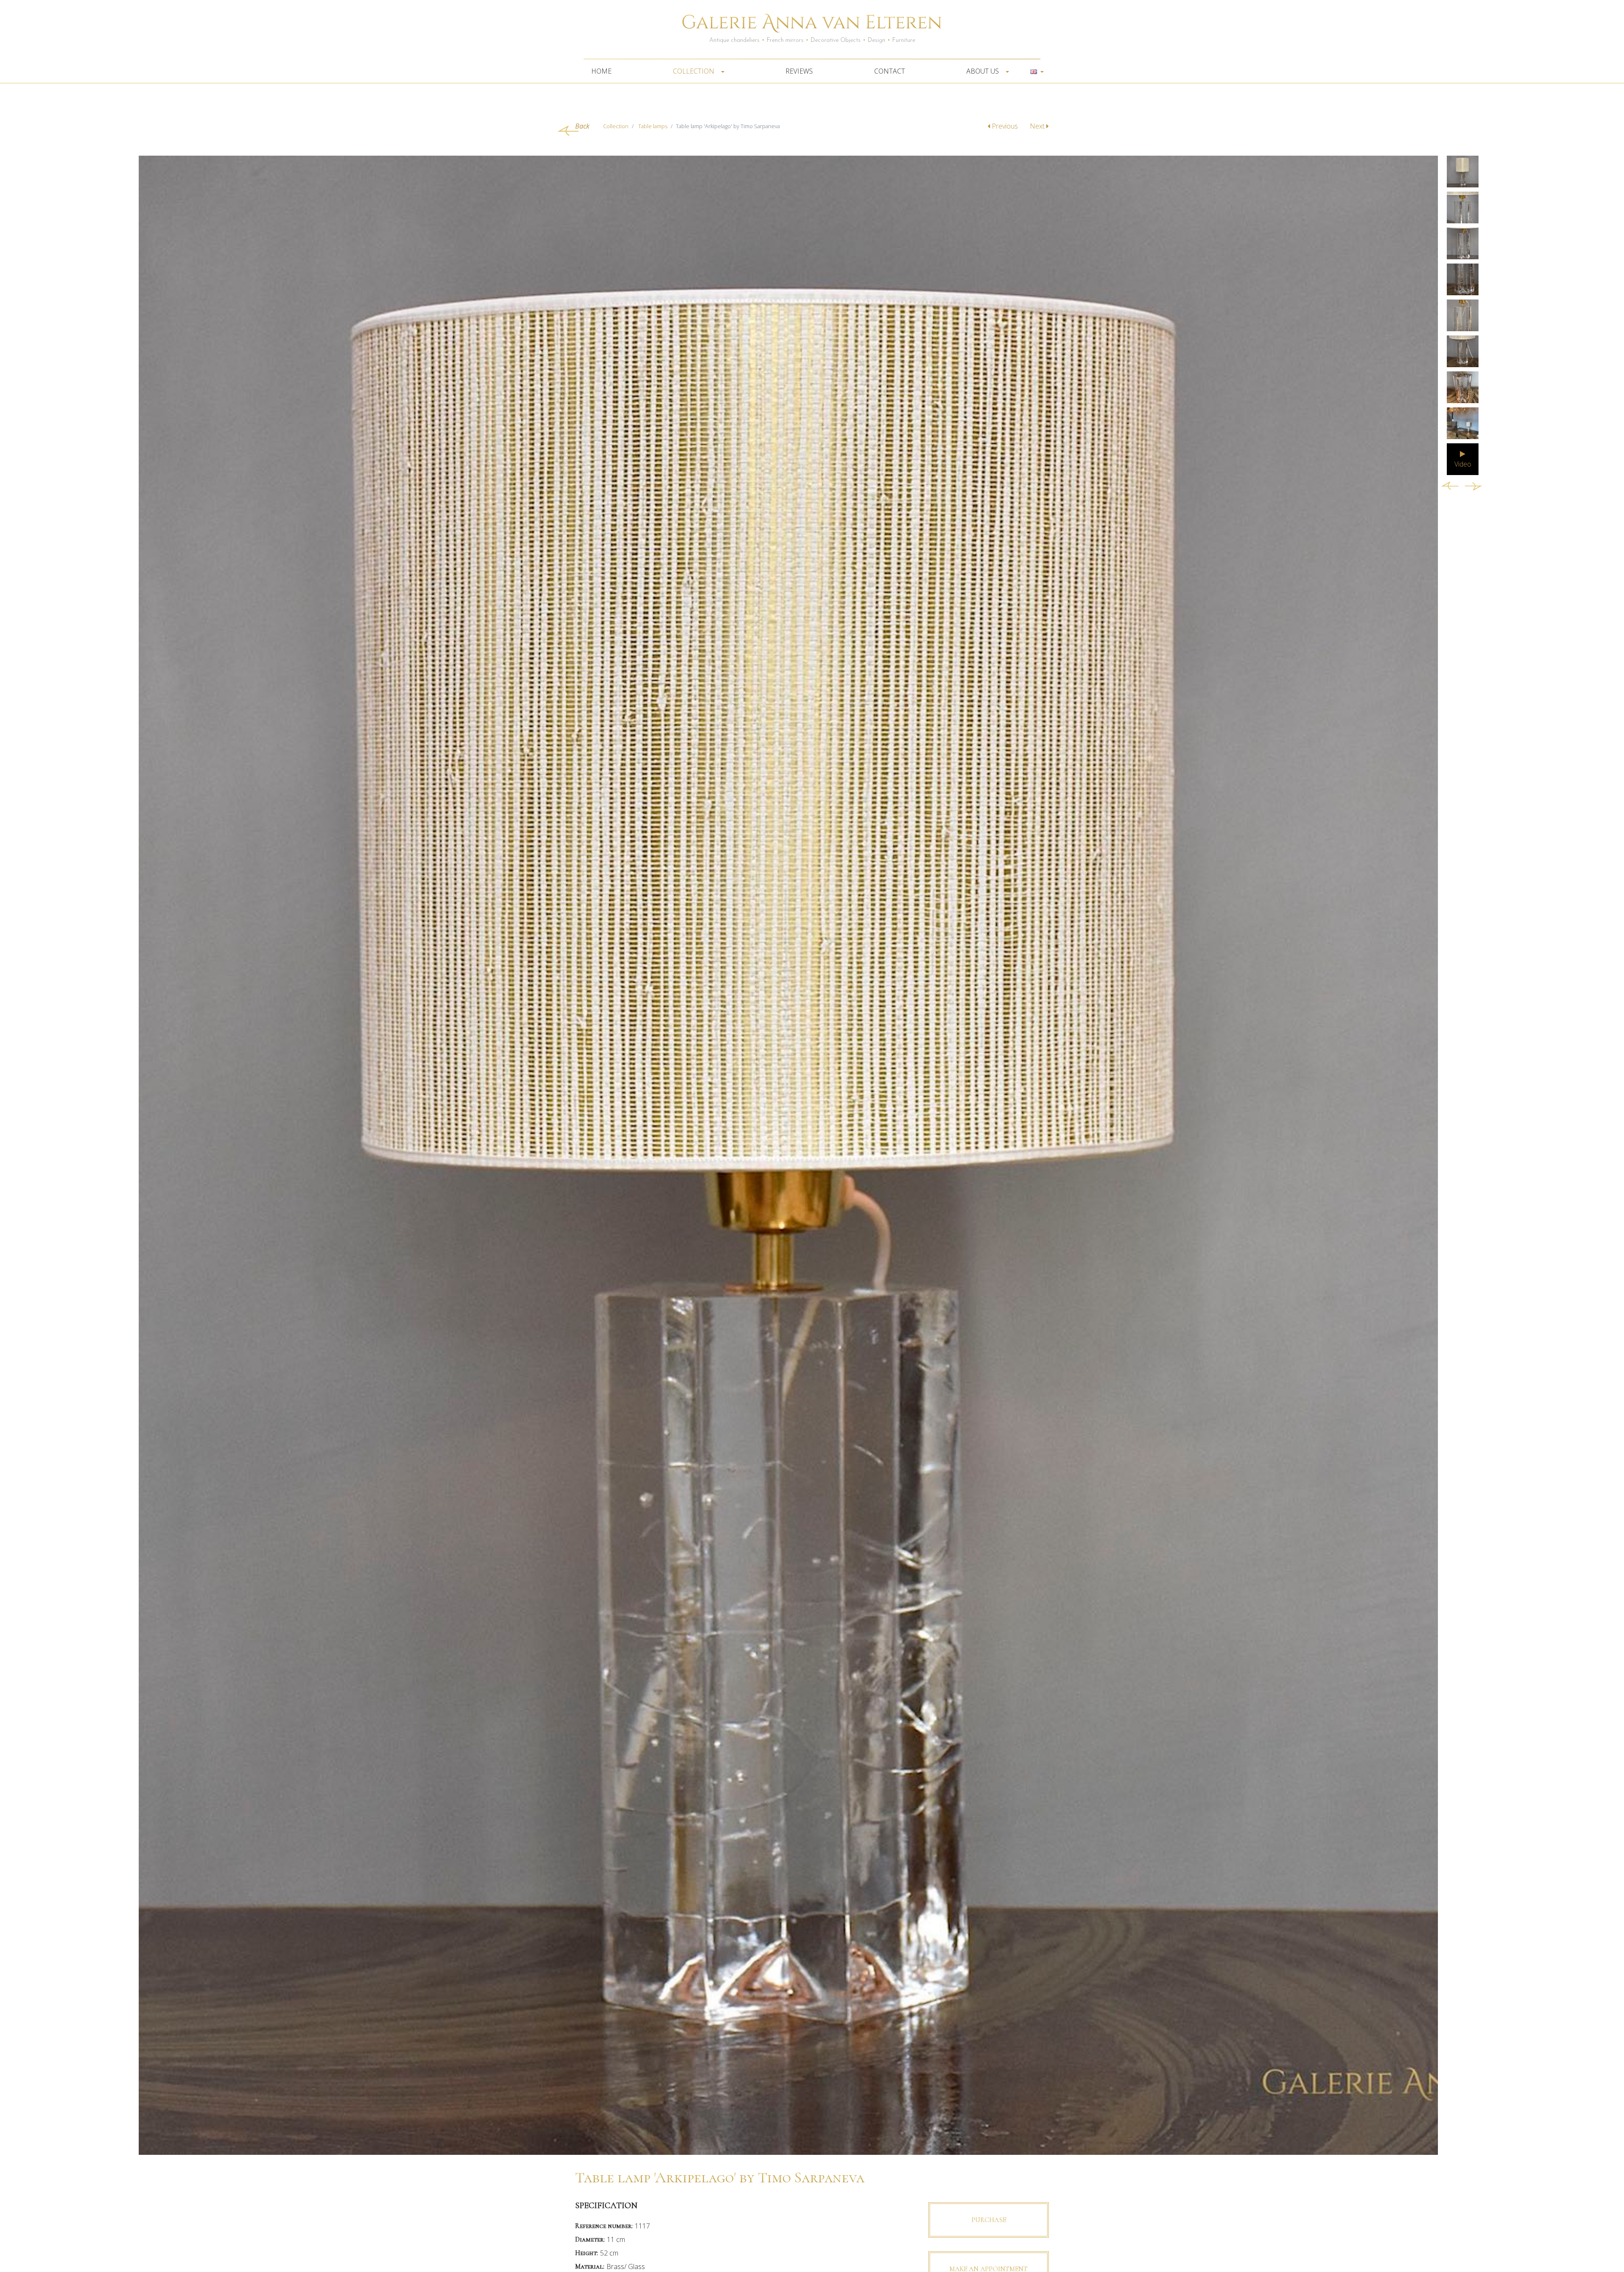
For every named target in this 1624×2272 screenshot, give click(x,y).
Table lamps (653, 126)
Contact (890, 71)
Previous (1005, 126)
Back (582, 126)
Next (1038, 126)
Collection (694, 71)
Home (601, 71)
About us (983, 71)
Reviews (799, 71)
